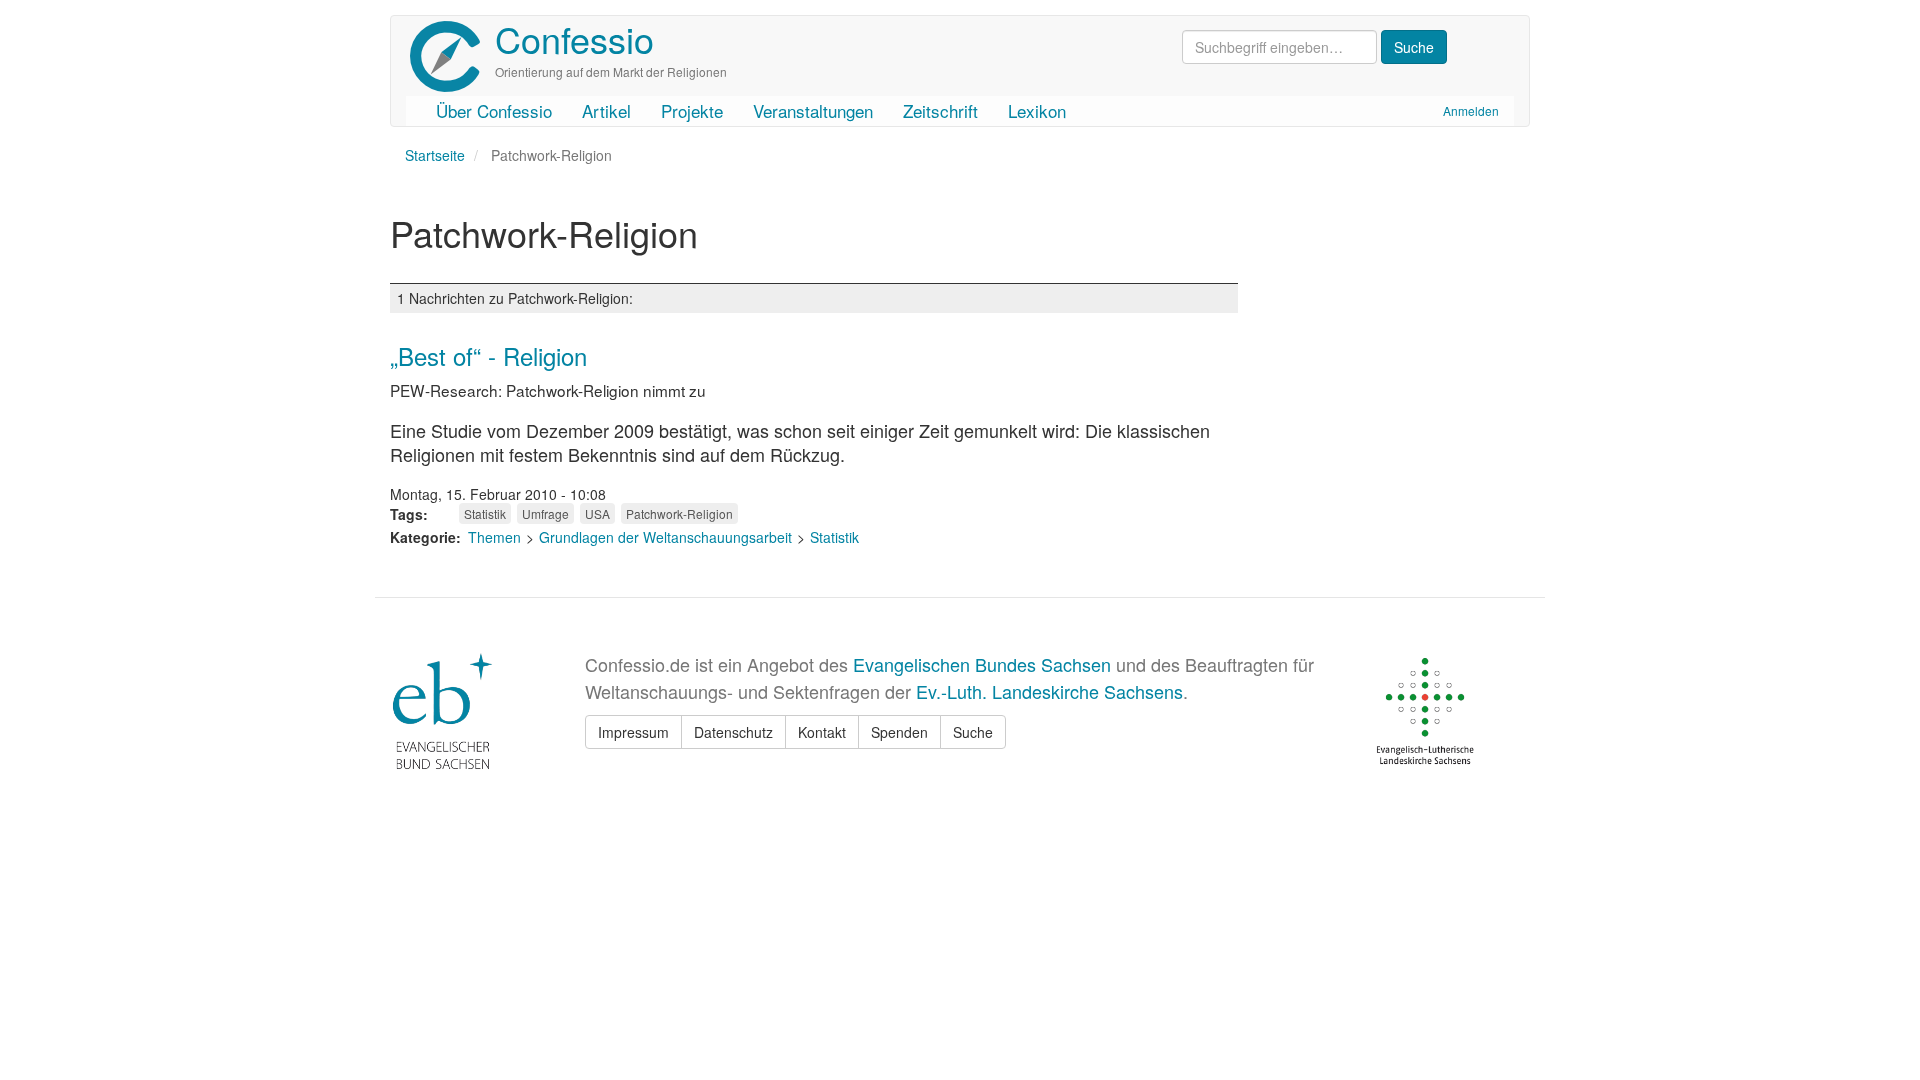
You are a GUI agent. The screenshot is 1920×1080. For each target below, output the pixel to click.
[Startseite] (452, 56)
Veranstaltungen (813, 110)
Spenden (899, 732)
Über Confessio (494, 110)
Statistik (485, 513)
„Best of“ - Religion (488, 355)
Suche (973, 732)
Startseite (435, 155)
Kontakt (822, 732)
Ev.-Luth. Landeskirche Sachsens (1049, 691)
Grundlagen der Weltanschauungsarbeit (665, 537)
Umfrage (545, 513)
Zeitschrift (940, 110)
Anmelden (1471, 110)
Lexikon (1037, 110)
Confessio (574, 38)
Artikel (606, 110)
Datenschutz (733, 732)
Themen (494, 537)
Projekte (692, 110)
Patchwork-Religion (679, 513)
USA (597, 513)
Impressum (633, 732)
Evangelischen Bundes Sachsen (982, 664)
